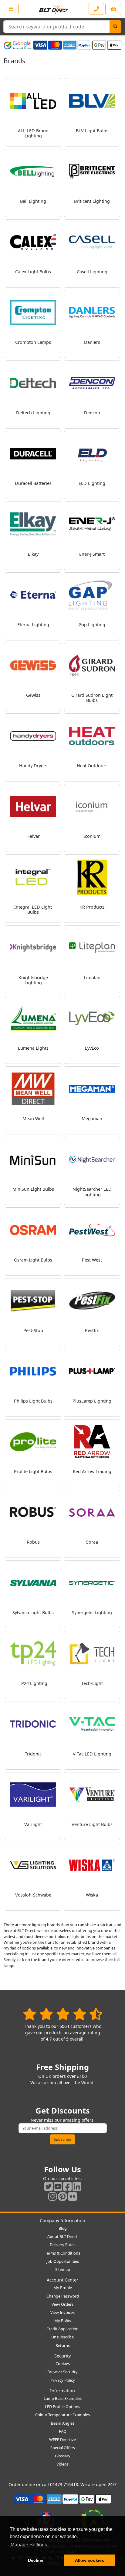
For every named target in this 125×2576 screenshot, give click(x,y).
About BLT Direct (62, 2236)
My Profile (63, 2288)
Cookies (63, 2364)
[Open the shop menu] (11, 9)
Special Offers (63, 2448)
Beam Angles (63, 2423)
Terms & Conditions (62, 2253)
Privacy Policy (63, 2380)
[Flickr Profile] (73, 2196)
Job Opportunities (63, 2261)
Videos (62, 2464)
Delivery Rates (62, 2245)
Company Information (62, 2221)
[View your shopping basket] (113, 9)
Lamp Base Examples (63, 2398)
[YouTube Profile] (58, 2186)
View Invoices (62, 2312)
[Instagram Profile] (52, 2196)
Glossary (63, 2456)
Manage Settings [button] (29, 2545)
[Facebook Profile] (67, 2186)
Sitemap (63, 2269)
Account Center (62, 2280)
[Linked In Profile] (77, 2186)
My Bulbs (63, 2321)
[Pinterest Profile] (62, 2196)
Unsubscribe (62, 2337)
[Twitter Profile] (49, 2186)
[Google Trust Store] (17, 45)
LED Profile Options (62, 2407)
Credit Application (62, 2329)
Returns (63, 2345)
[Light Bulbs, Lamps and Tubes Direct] (53, 9)
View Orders (62, 2304)
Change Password (63, 2296)
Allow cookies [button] (90, 2560)
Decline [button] (36, 2560)
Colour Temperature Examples (62, 2415)
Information (62, 2391)
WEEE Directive (62, 2439)
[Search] (115, 27)
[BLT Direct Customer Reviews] (63, 2014)
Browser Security (62, 2372)
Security (62, 2356)
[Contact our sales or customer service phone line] (96, 9)
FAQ (63, 2431)
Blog (63, 2228)
